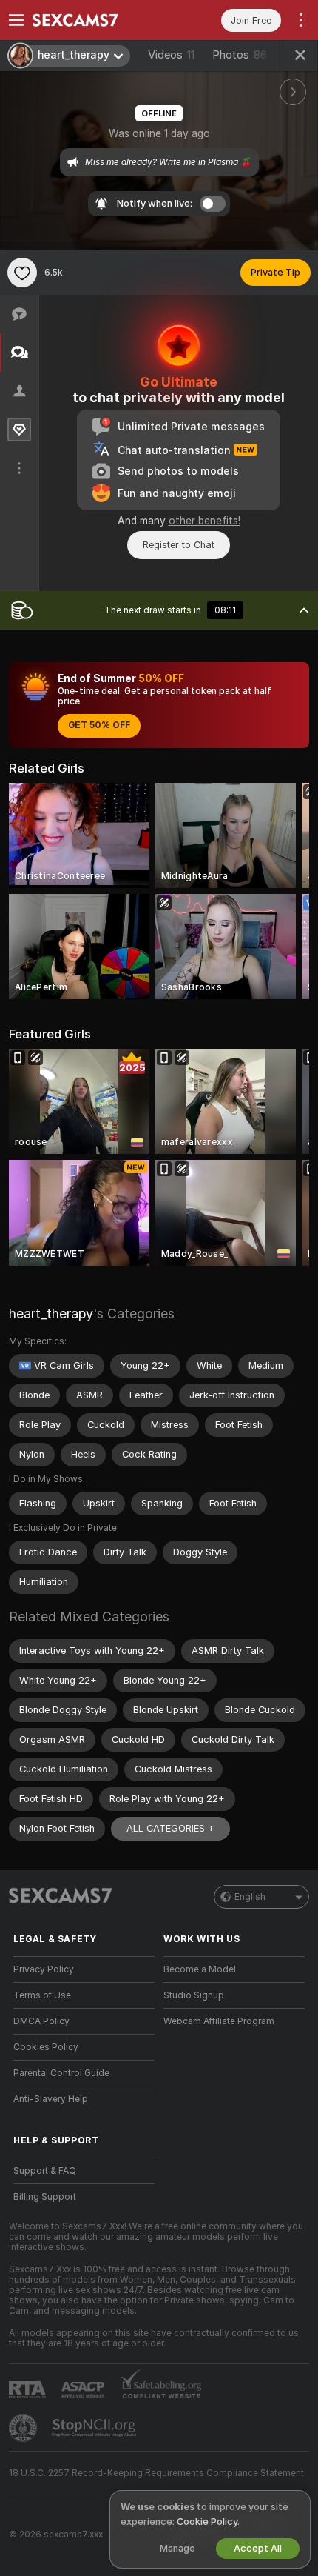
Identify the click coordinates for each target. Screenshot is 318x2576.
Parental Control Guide (61, 2073)
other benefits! (204, 521)
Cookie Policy (207, 2522)
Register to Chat (179, 545)
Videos (171, 55)
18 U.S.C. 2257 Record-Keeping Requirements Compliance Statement (156, 2473)
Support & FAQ (45, 2171)
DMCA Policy (41, 2021)
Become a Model (200, 1969)
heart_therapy (51, 1314)
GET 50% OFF (99, 725)
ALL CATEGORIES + (170, 1828)
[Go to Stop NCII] (95, 2428)
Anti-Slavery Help (51, 2099)
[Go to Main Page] (96, 20)
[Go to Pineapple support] (24, 2428)
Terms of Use (42, 1995)
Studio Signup (194, 1995)
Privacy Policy (44, 1969)
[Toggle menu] (16, 20)
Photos (240, 55)
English (250, 1897)
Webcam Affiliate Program (219, 2021)
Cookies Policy (46, 2047)
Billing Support (45, 2197)
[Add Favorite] (22, 273)
